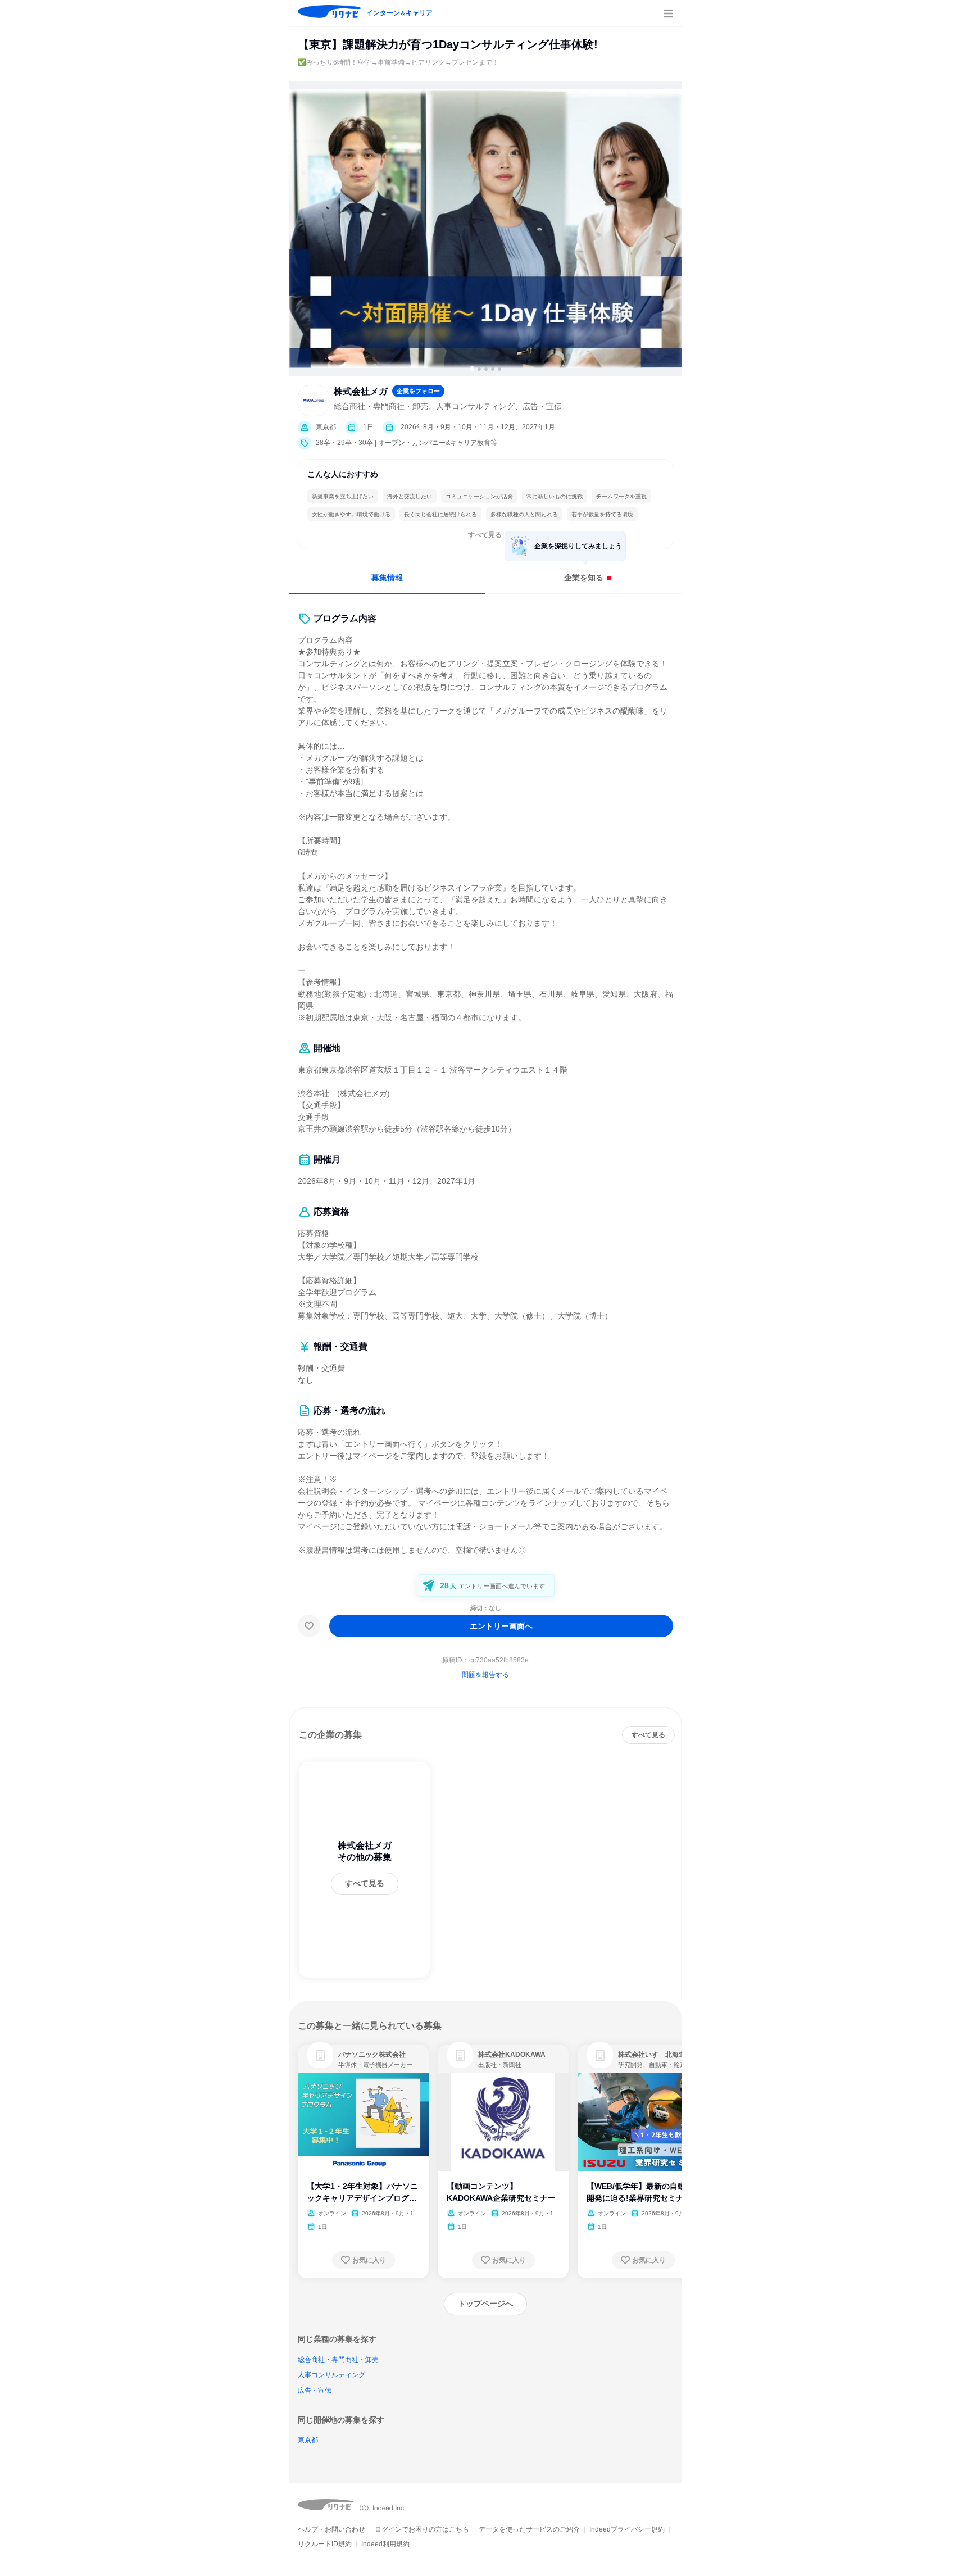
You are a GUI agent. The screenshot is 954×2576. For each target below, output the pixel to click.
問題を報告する (485, 1675)
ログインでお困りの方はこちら (422, 2529)
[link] (320, 2055)
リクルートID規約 (325, 2544)
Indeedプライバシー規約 (627, 2529)
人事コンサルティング (331, 2375)
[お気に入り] (309, 1626)
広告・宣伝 (315, 2391)
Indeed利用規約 (385, 2544)
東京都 (308, 2440)
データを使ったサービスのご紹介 (529, 2529)
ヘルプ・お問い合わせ (331, 2529)
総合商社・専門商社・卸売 (338, 2360)
